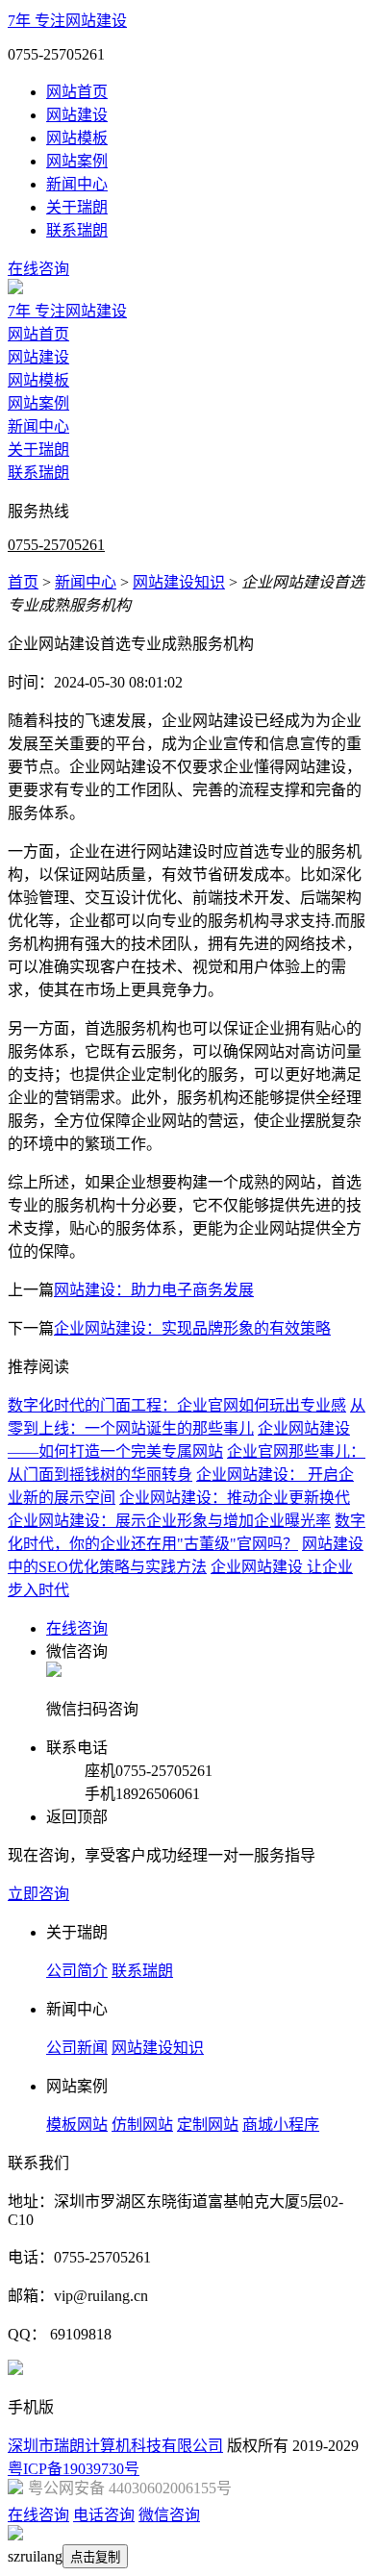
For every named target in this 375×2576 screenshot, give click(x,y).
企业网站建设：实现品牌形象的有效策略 (192, 1328)
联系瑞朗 (77, 230)
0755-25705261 (56, 545)
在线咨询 (38, 269)
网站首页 (77, 92)
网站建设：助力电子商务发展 (154, 1290)
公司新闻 (77, 2048)
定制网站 (208, 2125)
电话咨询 (104, 2515)
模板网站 (77, 2125)
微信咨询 (169, 2515)
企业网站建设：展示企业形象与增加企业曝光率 (169, 1521)
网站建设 (77, 115)
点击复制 (95, 2557)
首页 (23, 582)
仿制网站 (142, 2125)
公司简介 (77, 1971)
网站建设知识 (179, 582)
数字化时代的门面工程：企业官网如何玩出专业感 (177, 1405)
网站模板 (77, 138)
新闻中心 (77, 184)
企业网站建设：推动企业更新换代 (235, 1498)
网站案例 (77, 161)
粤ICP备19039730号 (74, 2469)
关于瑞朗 (77, 207)
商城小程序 (281, 2125)
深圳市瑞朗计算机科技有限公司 (115, 2446)
